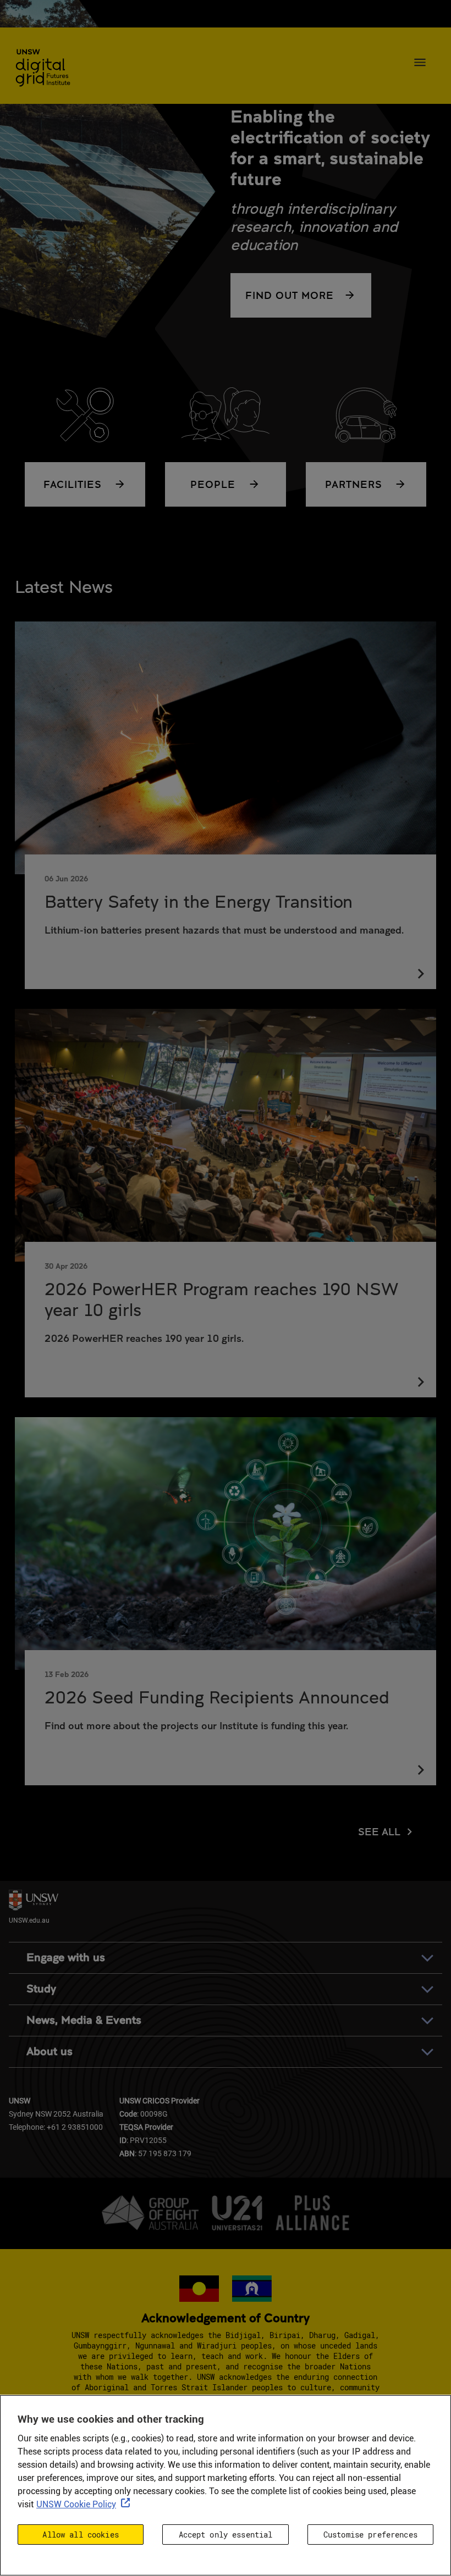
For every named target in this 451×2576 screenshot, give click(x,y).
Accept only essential (226, 2535)
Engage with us (66, 1958)
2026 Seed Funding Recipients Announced (217, 1697)
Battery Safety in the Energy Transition (199, 901)
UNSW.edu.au (29, 1920)
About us (50, 2052)
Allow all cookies (80, 2535)
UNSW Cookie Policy (76, 2504)
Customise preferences (370, 2535)
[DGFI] (43, 69)
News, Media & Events (84, 2020)
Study (41, 1989)
